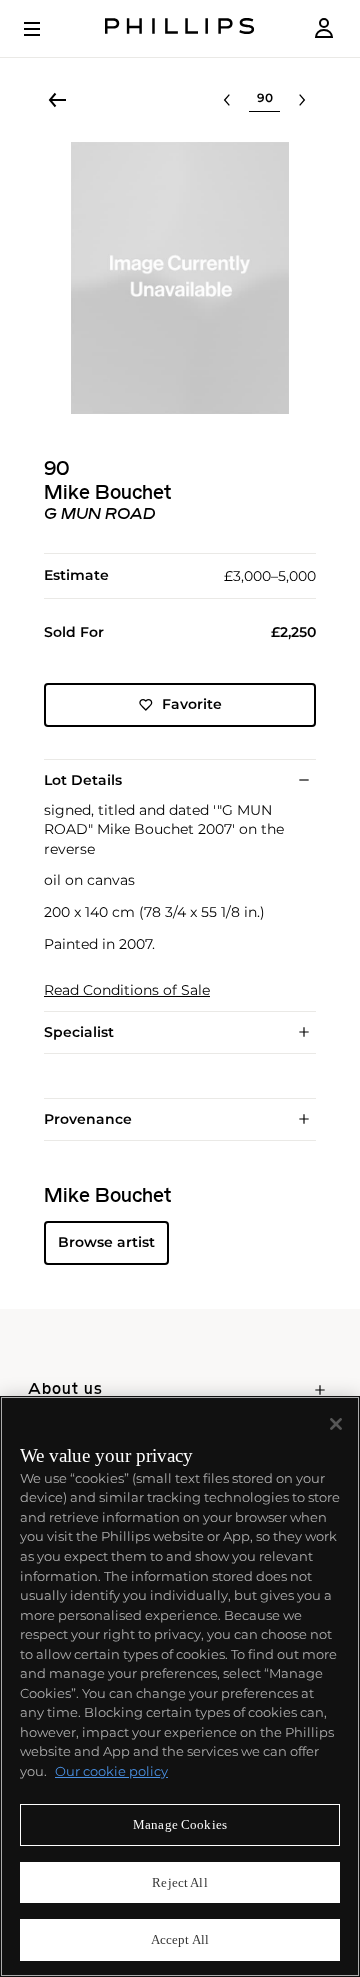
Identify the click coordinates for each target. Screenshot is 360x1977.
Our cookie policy (111, 1771)
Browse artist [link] (106, 1242)
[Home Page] (180, 28)
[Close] (336, 1424)
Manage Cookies (180, 1824)
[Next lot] (302, 100)
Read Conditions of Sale (127, 990)
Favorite (192, 704)
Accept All (180, 1939)
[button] (180, 278)
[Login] (324, 28)
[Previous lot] (227, 100)
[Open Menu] (46, 29)
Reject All (179, 1882)
